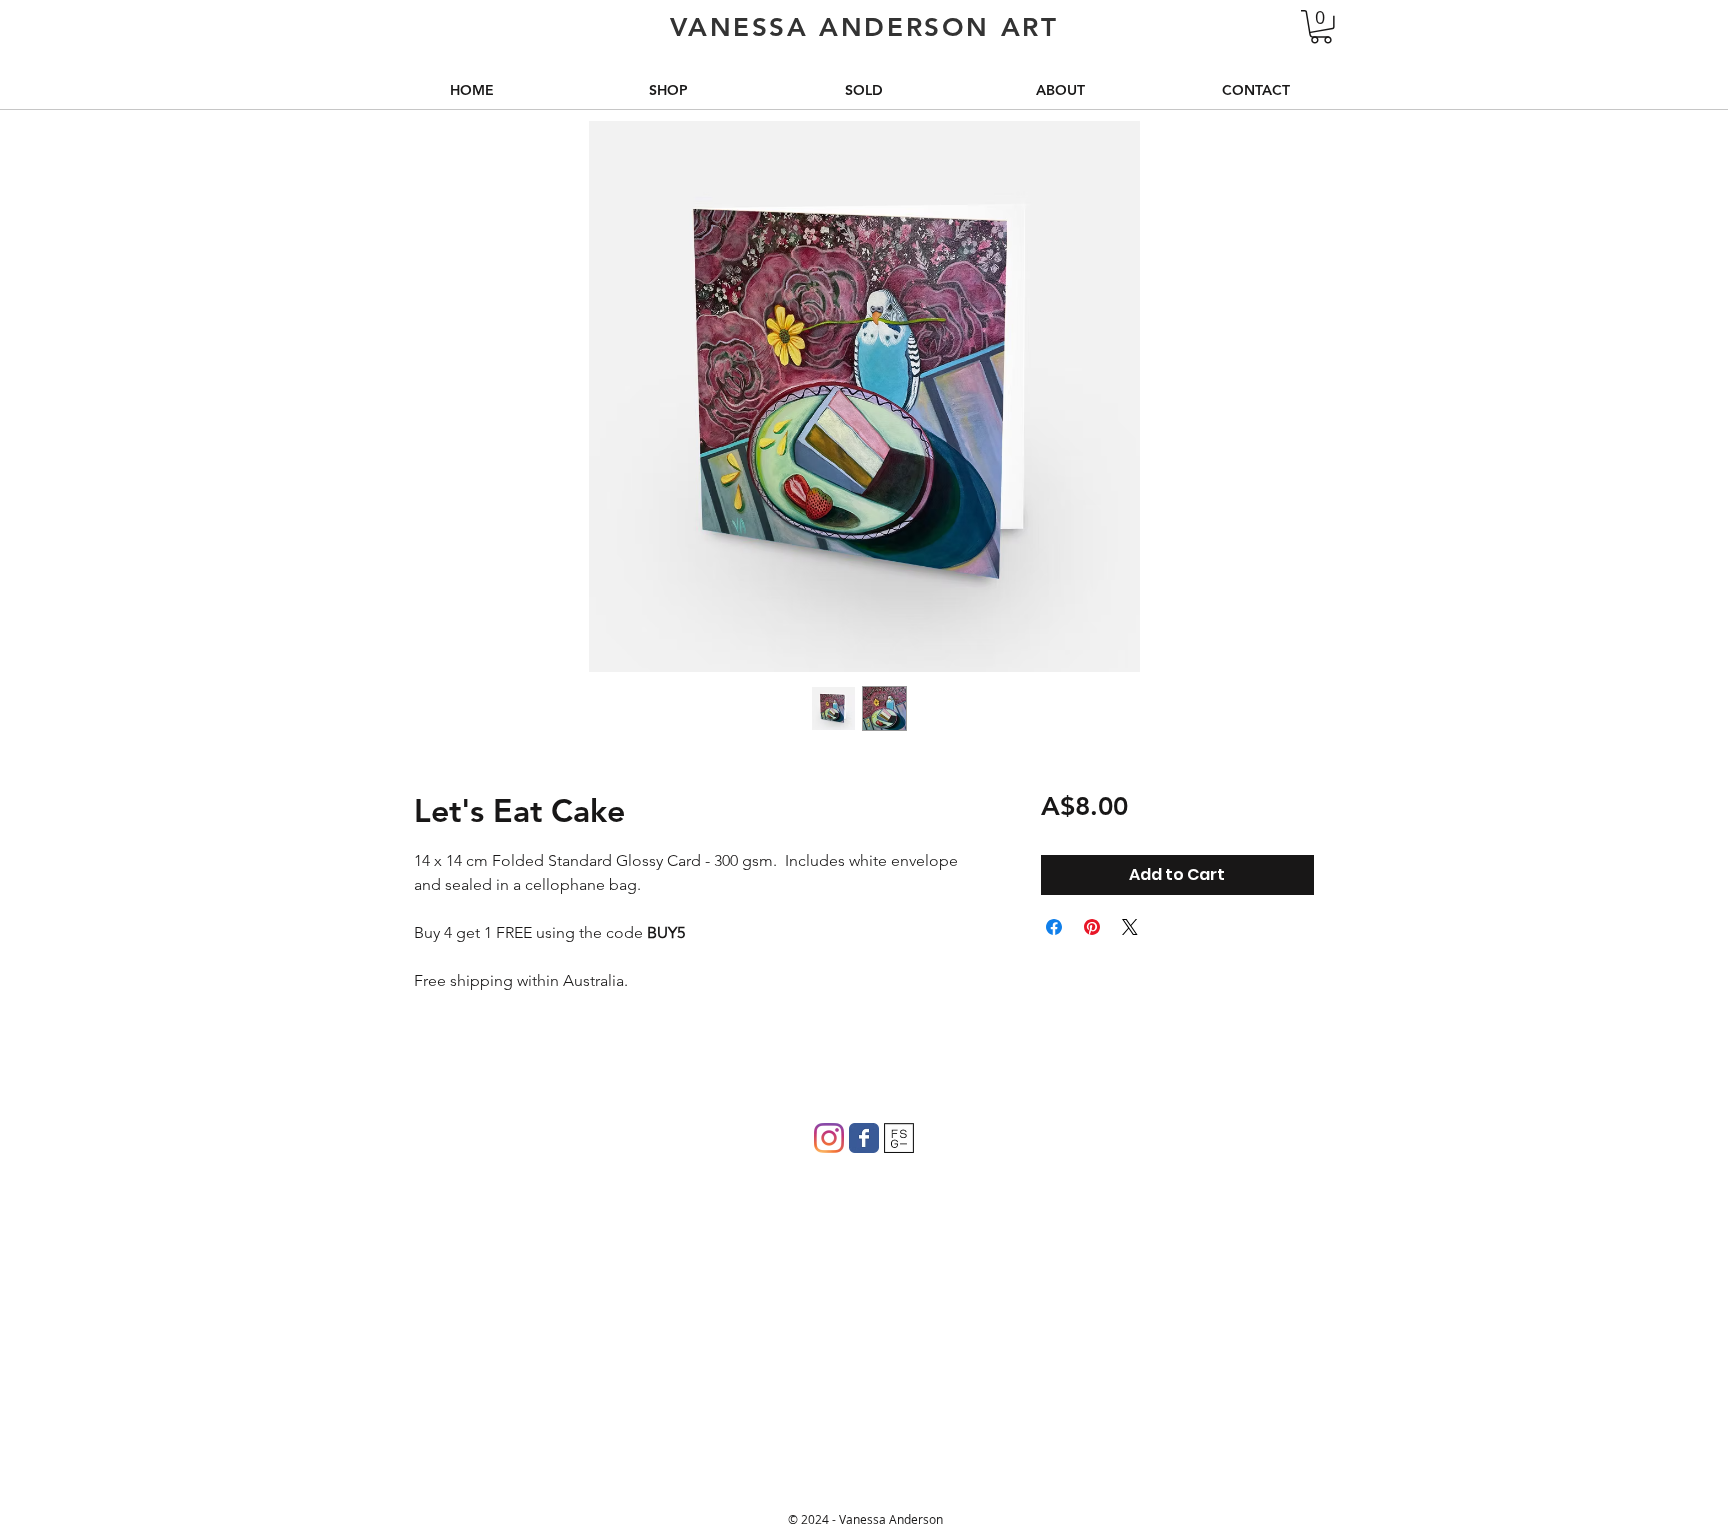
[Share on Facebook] (1054, 927)
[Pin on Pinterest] (1092, 927)
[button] (1321, 27)
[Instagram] (829, 1138)
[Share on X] (1130, 927)
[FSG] (899, 1138)
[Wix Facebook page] (864, 1138)
